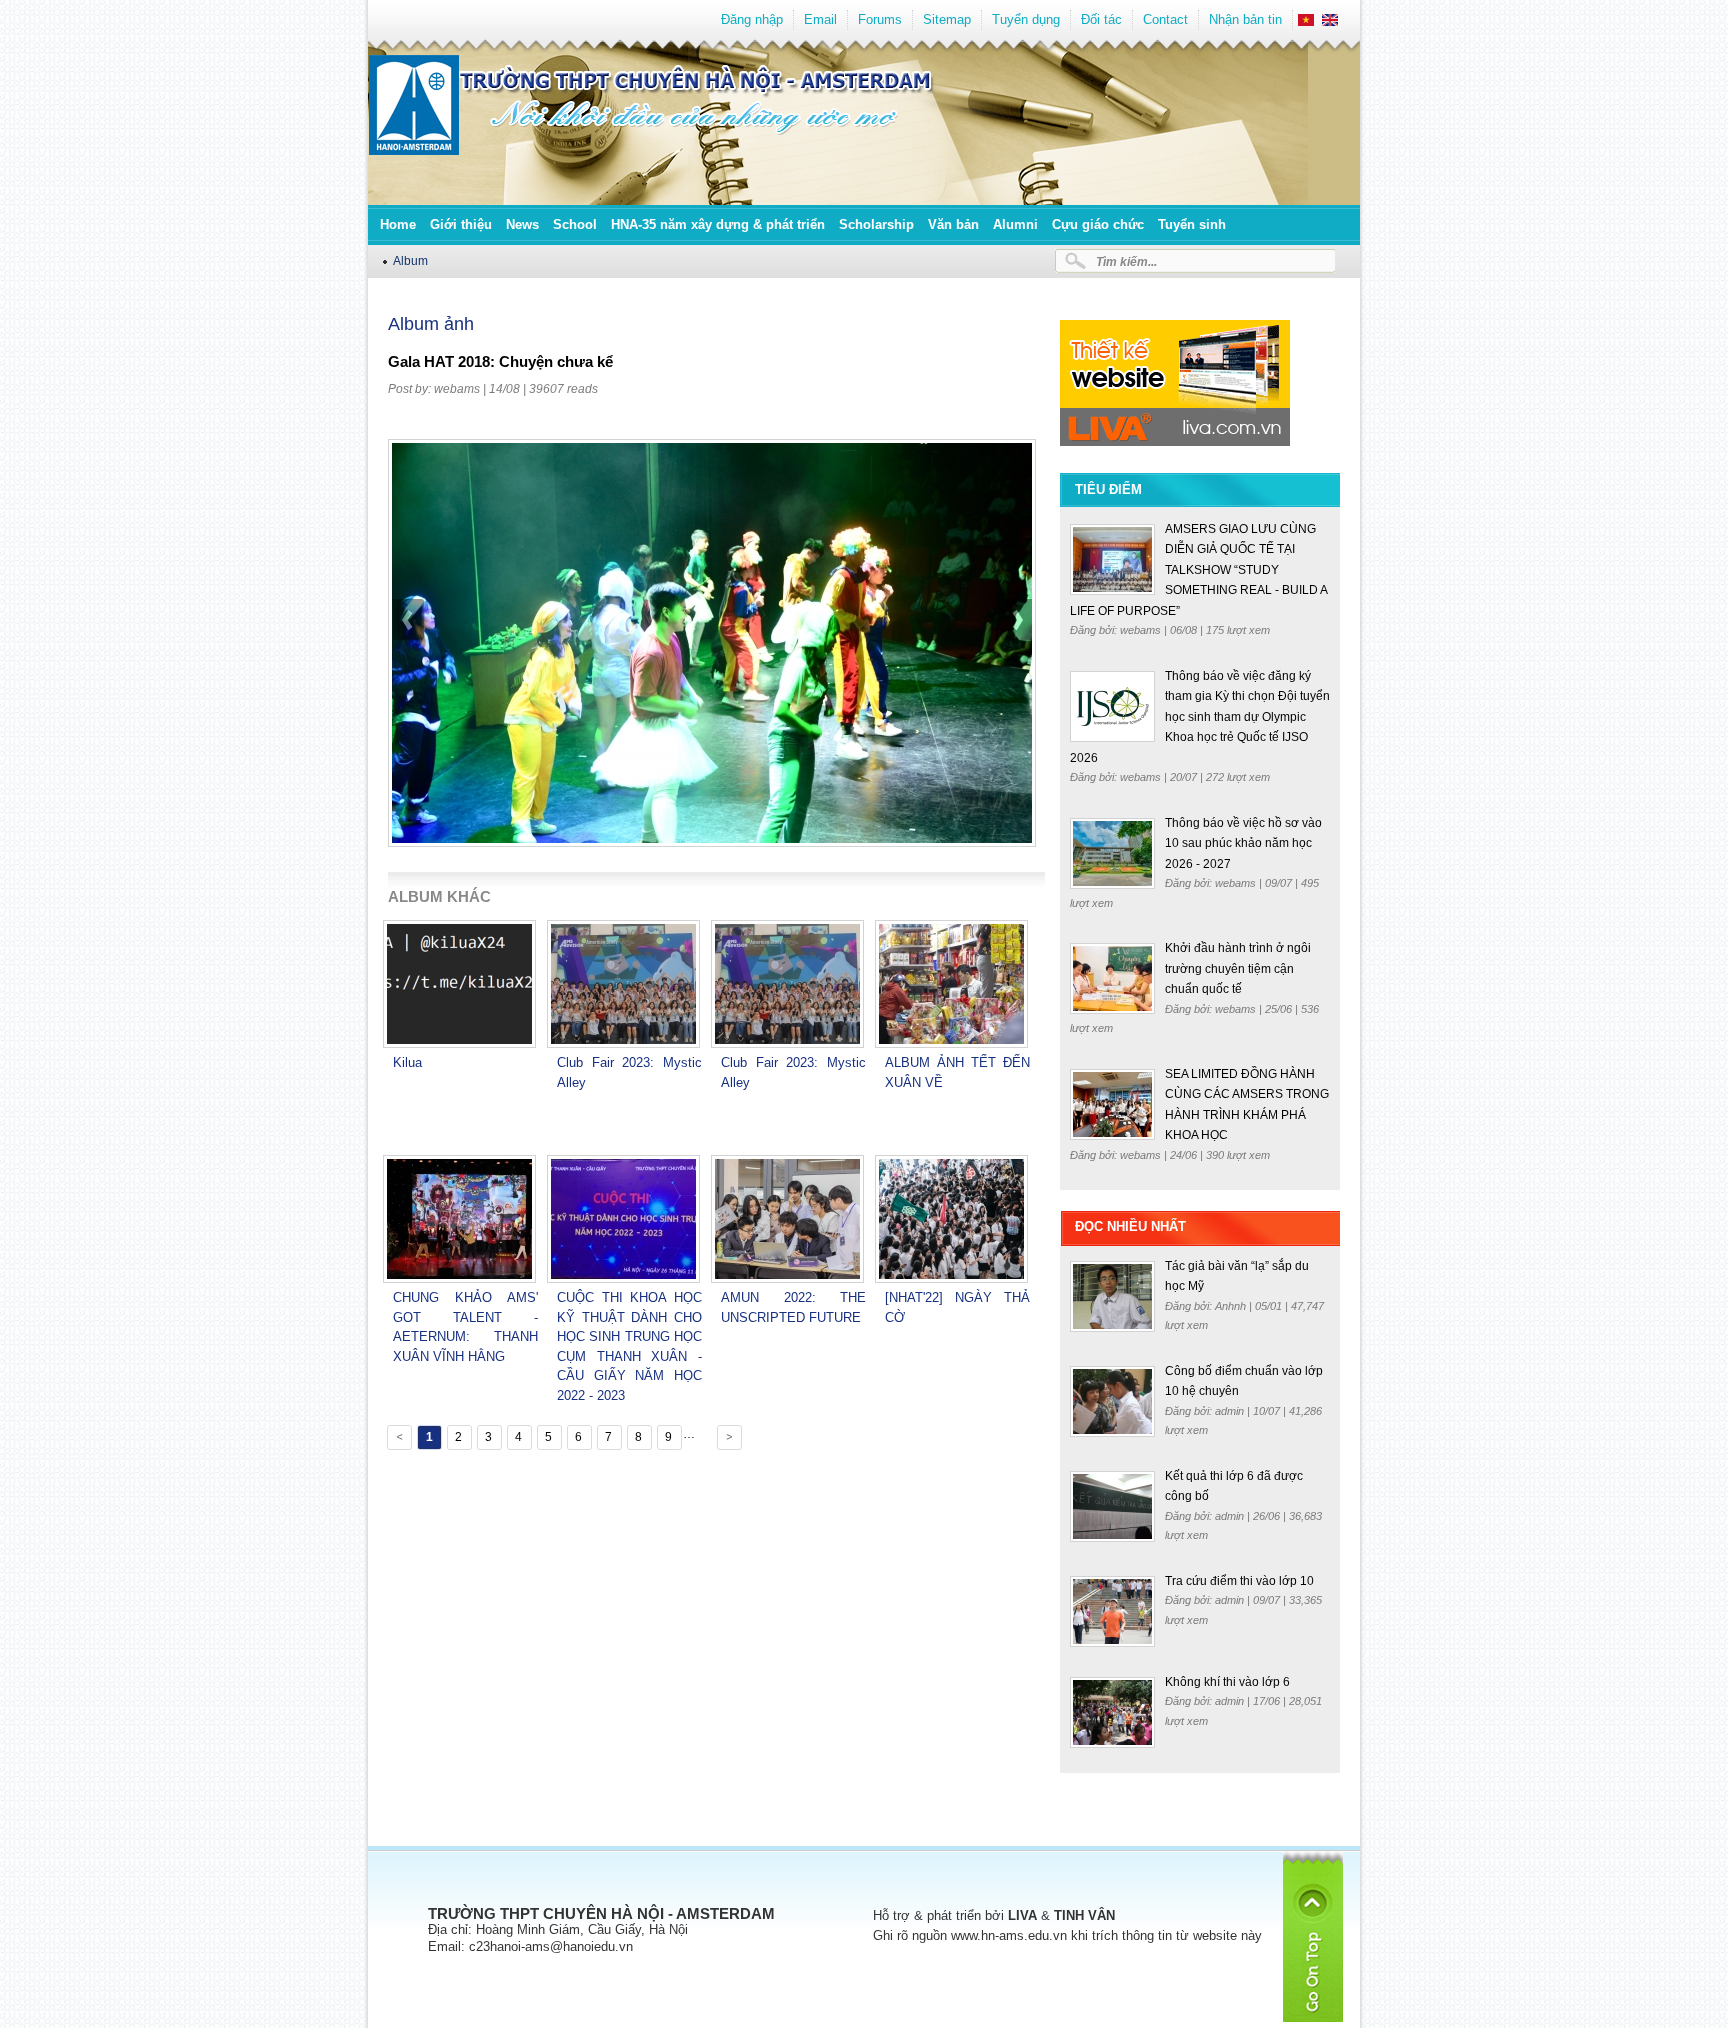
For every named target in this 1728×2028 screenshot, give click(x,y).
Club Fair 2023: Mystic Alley (629, 1072)
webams (457, 389)
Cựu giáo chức (1098, 224)
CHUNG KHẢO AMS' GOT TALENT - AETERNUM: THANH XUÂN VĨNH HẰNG (465, 1327)
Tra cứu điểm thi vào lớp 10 (1239, 1581)
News (522, 224)
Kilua (407, 1062)
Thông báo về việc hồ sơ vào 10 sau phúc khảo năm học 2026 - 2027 (1243, 843)
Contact (1165, 19)
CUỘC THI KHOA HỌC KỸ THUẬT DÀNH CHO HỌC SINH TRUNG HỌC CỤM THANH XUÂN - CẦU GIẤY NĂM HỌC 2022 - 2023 (629, 1346)
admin (1231, 1411)
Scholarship (876, 224)
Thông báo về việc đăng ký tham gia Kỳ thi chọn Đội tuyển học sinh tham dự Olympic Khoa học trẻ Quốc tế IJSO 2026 (1200, 717)
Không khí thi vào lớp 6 (1227, 1682)
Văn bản (953, 224)
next (1016, 671)
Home (398, 224)
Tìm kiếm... (1126, 261)
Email (820, 19)
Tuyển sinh (1192, 224)
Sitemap (947, 19)
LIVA (1022, 1915)
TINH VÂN (1084, 1915)
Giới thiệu (461, 224)
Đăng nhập (752, 19)
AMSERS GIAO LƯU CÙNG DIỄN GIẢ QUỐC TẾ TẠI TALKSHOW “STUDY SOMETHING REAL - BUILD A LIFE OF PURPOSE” (1198, 570)
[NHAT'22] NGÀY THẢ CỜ (957, 1307)
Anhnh (1232, 1306)
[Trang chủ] (414, 150)
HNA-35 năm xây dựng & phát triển (718, 224)
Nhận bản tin (1245, 19)
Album (410, 260)
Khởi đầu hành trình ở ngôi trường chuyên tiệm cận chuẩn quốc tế (1238, 968)
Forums (880, 19)
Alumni (1015, 224)
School (575, 224)
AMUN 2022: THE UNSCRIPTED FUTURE (793, 1307)
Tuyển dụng (1026, 19)
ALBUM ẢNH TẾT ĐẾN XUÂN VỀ (957, 1072)
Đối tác (1101, 19)
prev (409, 671)
